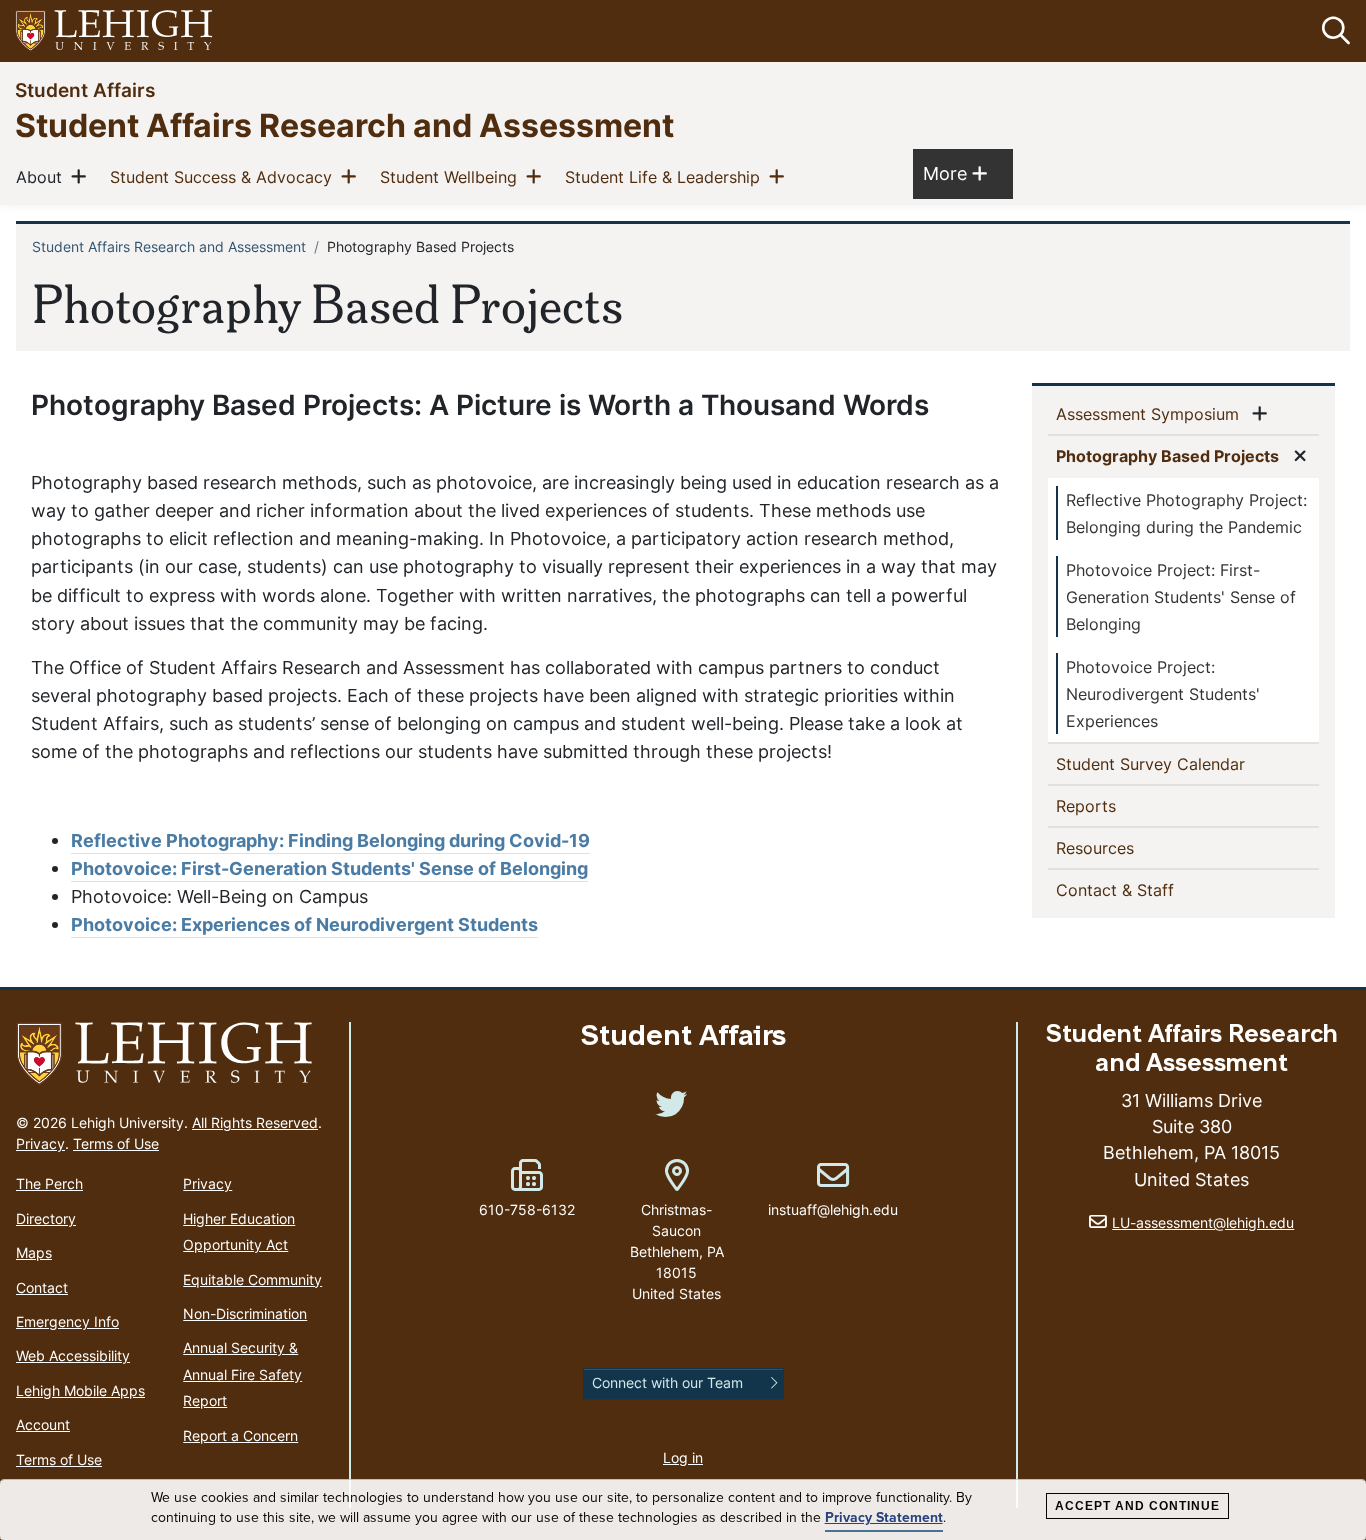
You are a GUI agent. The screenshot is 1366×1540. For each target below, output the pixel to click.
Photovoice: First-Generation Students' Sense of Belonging (329, 868)
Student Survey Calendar (1183, 763)
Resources (1127, 847)
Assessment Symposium (1151, 413)
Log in (683, 1457)
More (955, 173)
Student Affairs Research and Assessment (344, 124)
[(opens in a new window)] (115, 31)
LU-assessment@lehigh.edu (1203, 1222)
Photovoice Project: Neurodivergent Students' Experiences (1163, 694)
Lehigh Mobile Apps (80, 1390)
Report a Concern (240, 1435)
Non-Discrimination (245, 1313)
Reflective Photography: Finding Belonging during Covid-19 (330, 840)
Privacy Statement (884, 1517)
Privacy (40, 1143)
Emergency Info (67, 1321)
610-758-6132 (527, 1209)
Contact (42, 1287)
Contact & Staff (1147, 889)
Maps (34, 1252)
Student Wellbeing (452, 176)
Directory (46, 1218)
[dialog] (683, 1510)
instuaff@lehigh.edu (833, 1189)
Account (43, 1424)
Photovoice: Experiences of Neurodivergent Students (304, 924)
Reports (1118, 805)
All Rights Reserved (255, 1122)
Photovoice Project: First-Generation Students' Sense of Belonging (1181, 597)
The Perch (49, 1183)
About (43, 176)
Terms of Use (116, 1143)
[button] (1332, 31)
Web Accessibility (73, 1355)
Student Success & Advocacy (225, 176)
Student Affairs (85, 89)
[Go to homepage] (174, 1054)
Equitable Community (252, 1279)
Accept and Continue (1137, 1506)
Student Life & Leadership (666, 176)
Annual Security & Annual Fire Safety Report (242, 1374)
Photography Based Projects (1171, 455)
